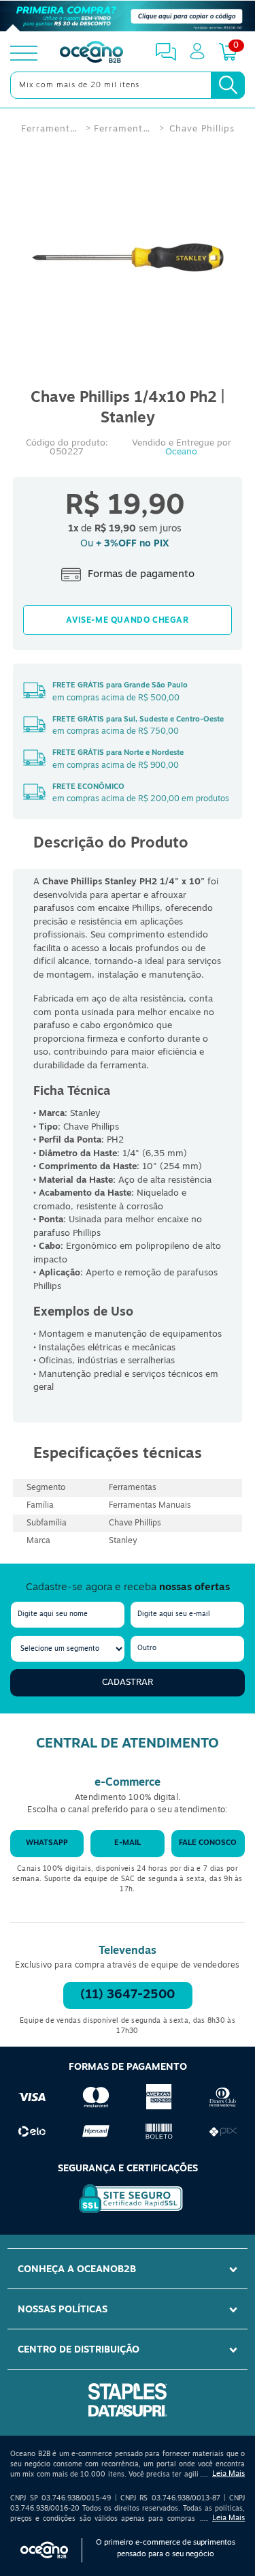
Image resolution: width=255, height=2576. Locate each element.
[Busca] (228, 85)
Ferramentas (50, 129)
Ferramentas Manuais (123, 129)
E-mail (128, 1843)
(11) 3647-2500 (128, 1996)
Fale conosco (208, 1843)
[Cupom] (128, 16)
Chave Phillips (202, 129)
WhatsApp (47, 1843)
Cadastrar (128, 1682)
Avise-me (128, 620)
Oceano (181, 452)
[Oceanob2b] (91, 53)
